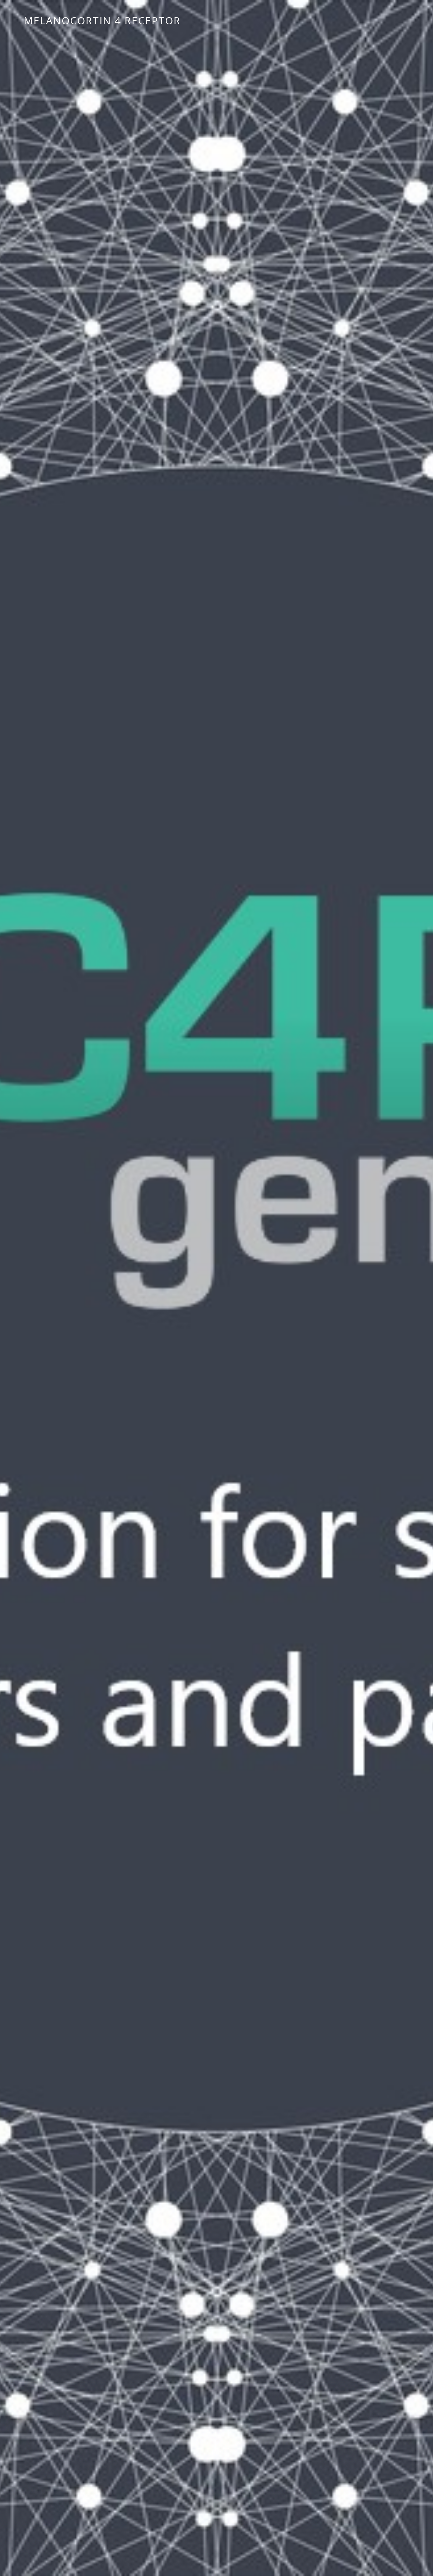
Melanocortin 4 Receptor (102, 20)
